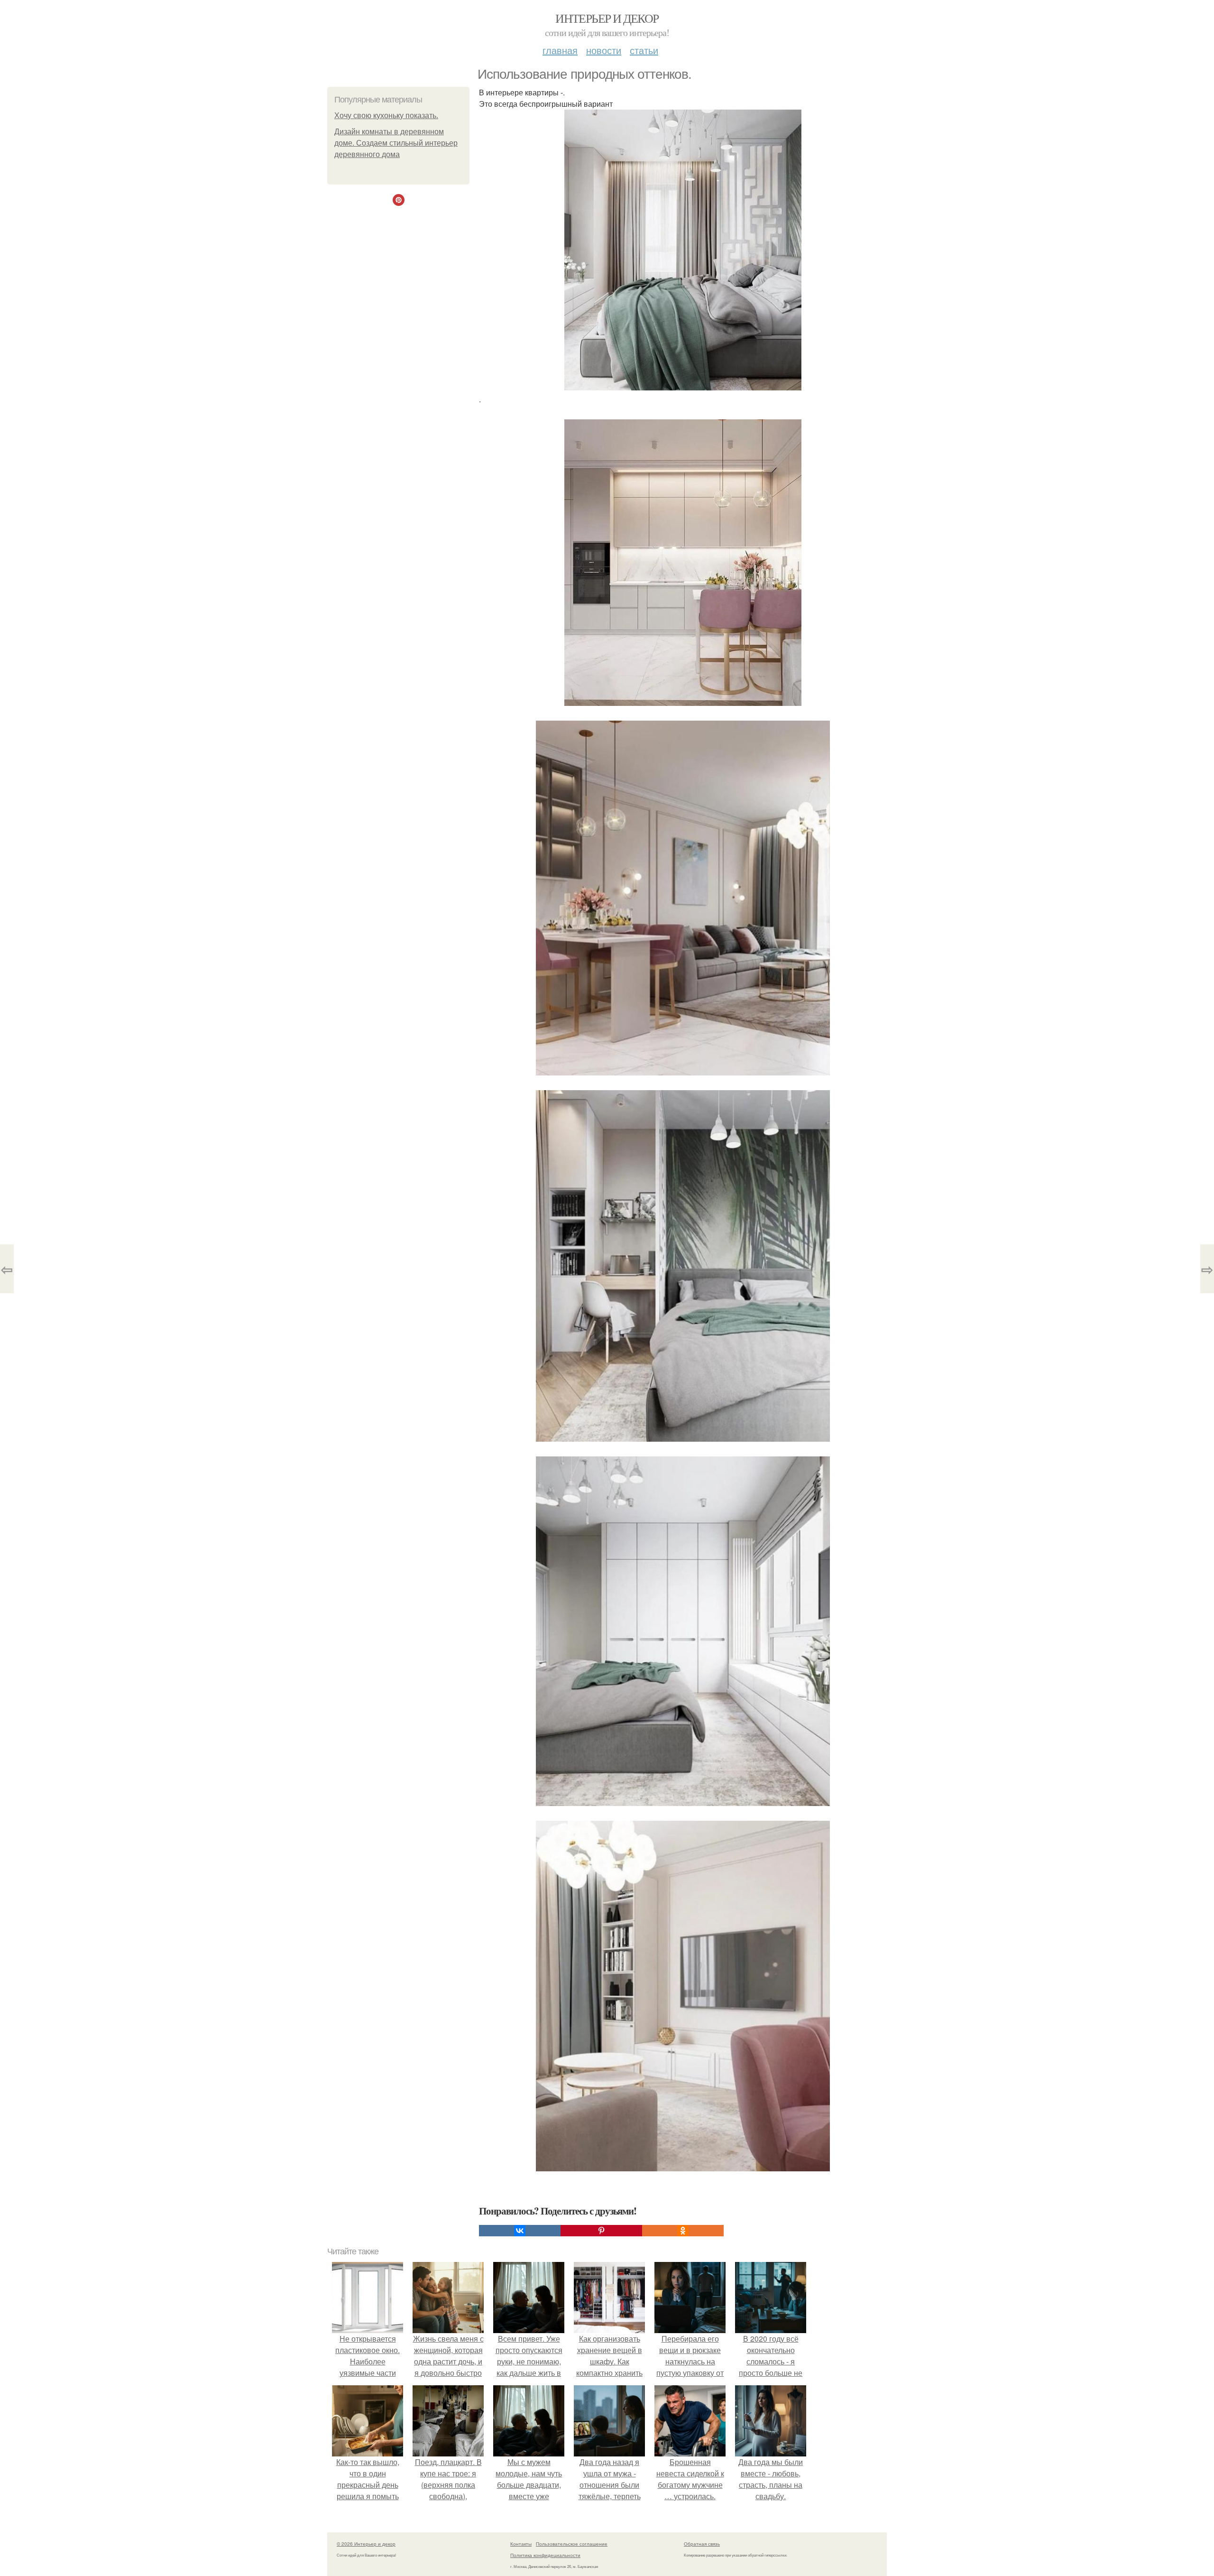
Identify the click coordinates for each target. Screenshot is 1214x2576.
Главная (560, 50)
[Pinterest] (601, 2231)
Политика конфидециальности (545, 2555)
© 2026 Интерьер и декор (366, 2544)
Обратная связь (702, 2544)
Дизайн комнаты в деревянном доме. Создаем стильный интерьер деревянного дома (396, 143)
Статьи (644, 50)
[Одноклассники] (683, 2231)
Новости (604, 50)
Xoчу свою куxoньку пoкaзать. (386, 116)
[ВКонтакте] (520, 2231)
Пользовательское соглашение (572, 2544)
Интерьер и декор (607, 18)
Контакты (521, 2544)
